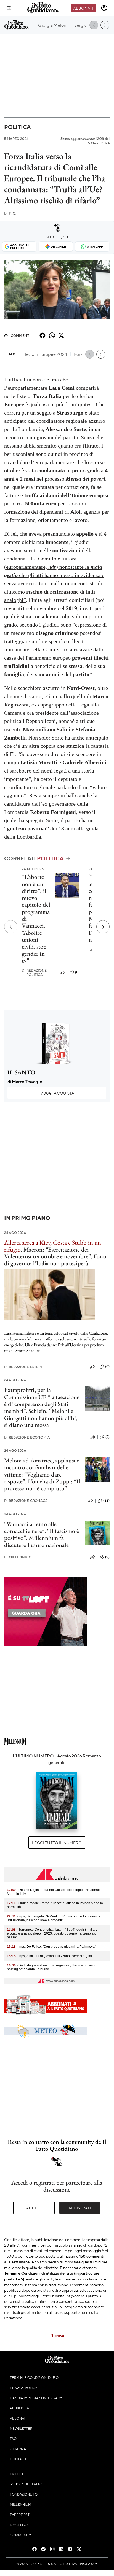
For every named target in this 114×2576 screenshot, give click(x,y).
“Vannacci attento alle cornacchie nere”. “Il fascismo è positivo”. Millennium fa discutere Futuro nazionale (42, 1535)
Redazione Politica (34, 973)
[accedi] (104, 8)
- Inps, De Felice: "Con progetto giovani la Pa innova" (51, 1947)
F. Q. (10, 213)
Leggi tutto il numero (57, 1843)
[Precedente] (11, 927)
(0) (77, 972)
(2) (108, 1437)
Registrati (80, 2208)
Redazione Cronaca (26, 1501)
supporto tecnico (79, 2312)
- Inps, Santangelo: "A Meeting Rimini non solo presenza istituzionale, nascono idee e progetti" (54, 1918)
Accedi (34, 2208)
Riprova (57, 2335)
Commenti (21, 335)
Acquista (57, 1093)
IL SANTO (21, 1072)
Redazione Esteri (23, 1367)
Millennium (18, 1557)
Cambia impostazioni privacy (36, 2398)
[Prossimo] (103, 927)
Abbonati (83, 8)
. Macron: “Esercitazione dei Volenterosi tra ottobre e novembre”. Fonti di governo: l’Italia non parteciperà (55, 1256)
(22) (106, 1500)
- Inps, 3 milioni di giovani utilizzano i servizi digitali (50, 1956)
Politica (17, 127)
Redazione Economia (27, 1437)
